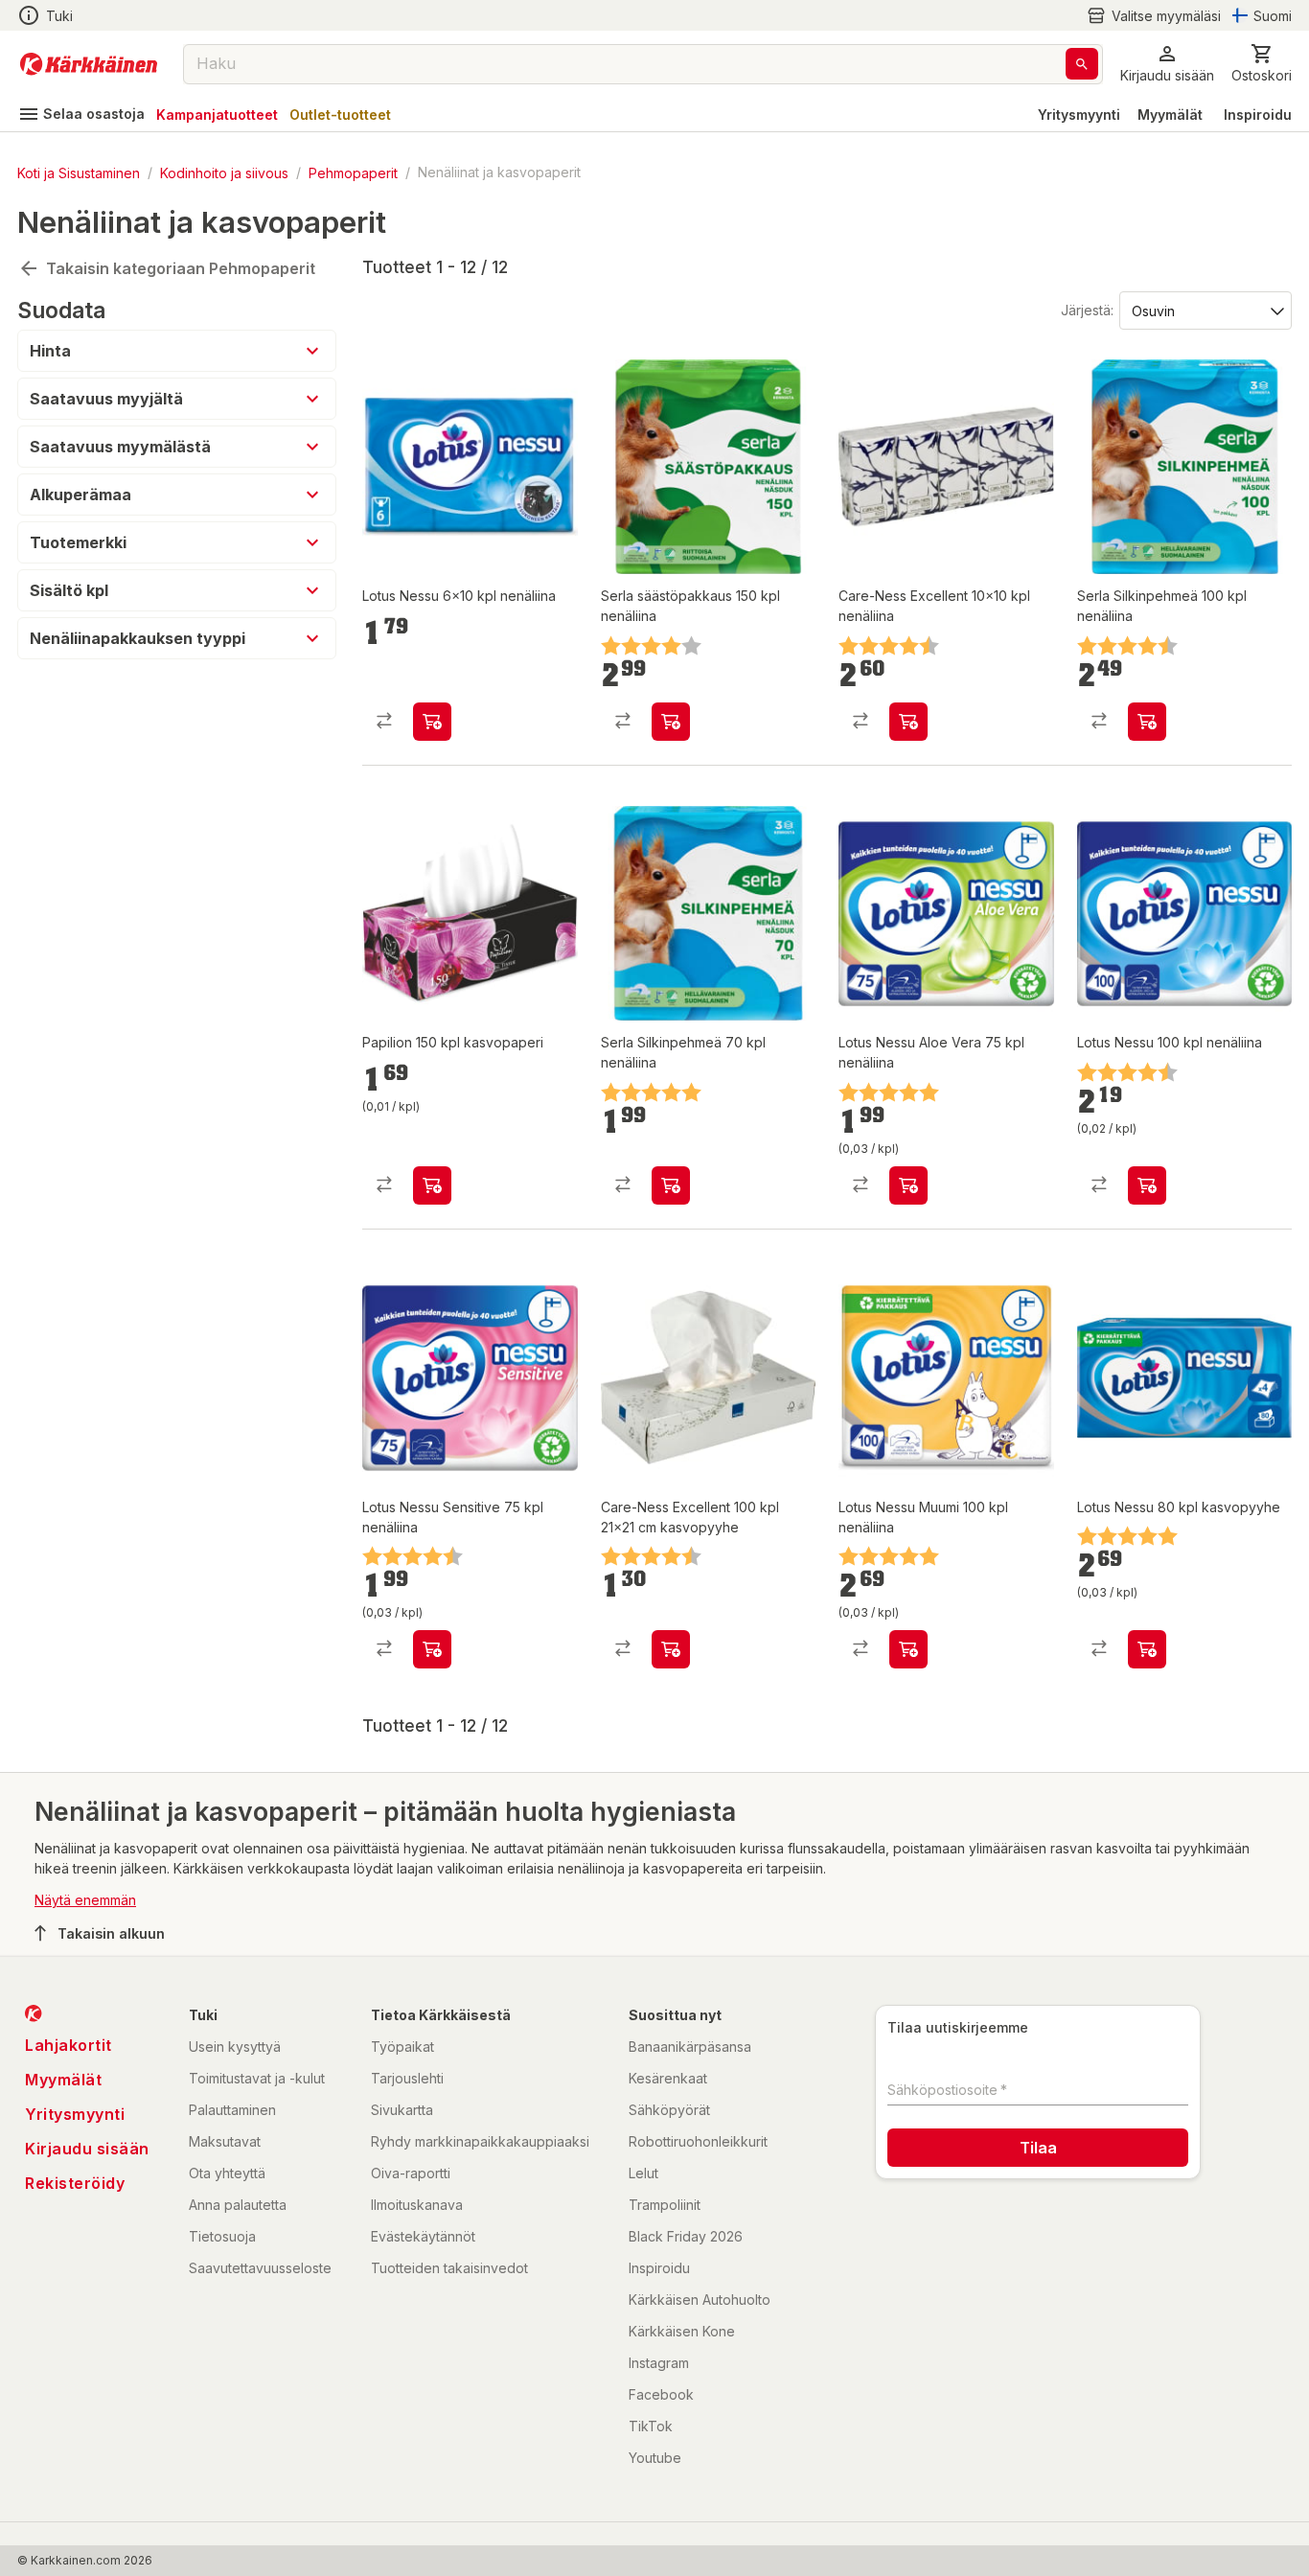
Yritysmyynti (1079, 115)
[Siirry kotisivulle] (89, 64)
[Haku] (1082, 64)
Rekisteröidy (75, 2183)
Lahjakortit (69, 2045)
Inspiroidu (1258, 115)
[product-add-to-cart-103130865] (671, 722)
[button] (1154, 16)
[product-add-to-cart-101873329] (908, 1649)
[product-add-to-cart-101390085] (432, 1649)
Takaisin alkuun (111, 1933)
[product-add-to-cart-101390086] (1147, 1185)
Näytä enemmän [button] (85, 1900)
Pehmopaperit (353, 172)
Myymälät (1170, 115)
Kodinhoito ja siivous (224, 172)
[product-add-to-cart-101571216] (1147, 722)
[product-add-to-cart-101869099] (908, 722)
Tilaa (1038, 2148)
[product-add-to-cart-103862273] (432, 1185)
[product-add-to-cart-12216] (908, 1185)
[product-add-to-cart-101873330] (1147, 1649)
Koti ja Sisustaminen (79, 172)
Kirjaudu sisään (87, 2149)
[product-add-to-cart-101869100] (671, 1649)
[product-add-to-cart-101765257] (671, 1185)
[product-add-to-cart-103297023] (432, 722)
